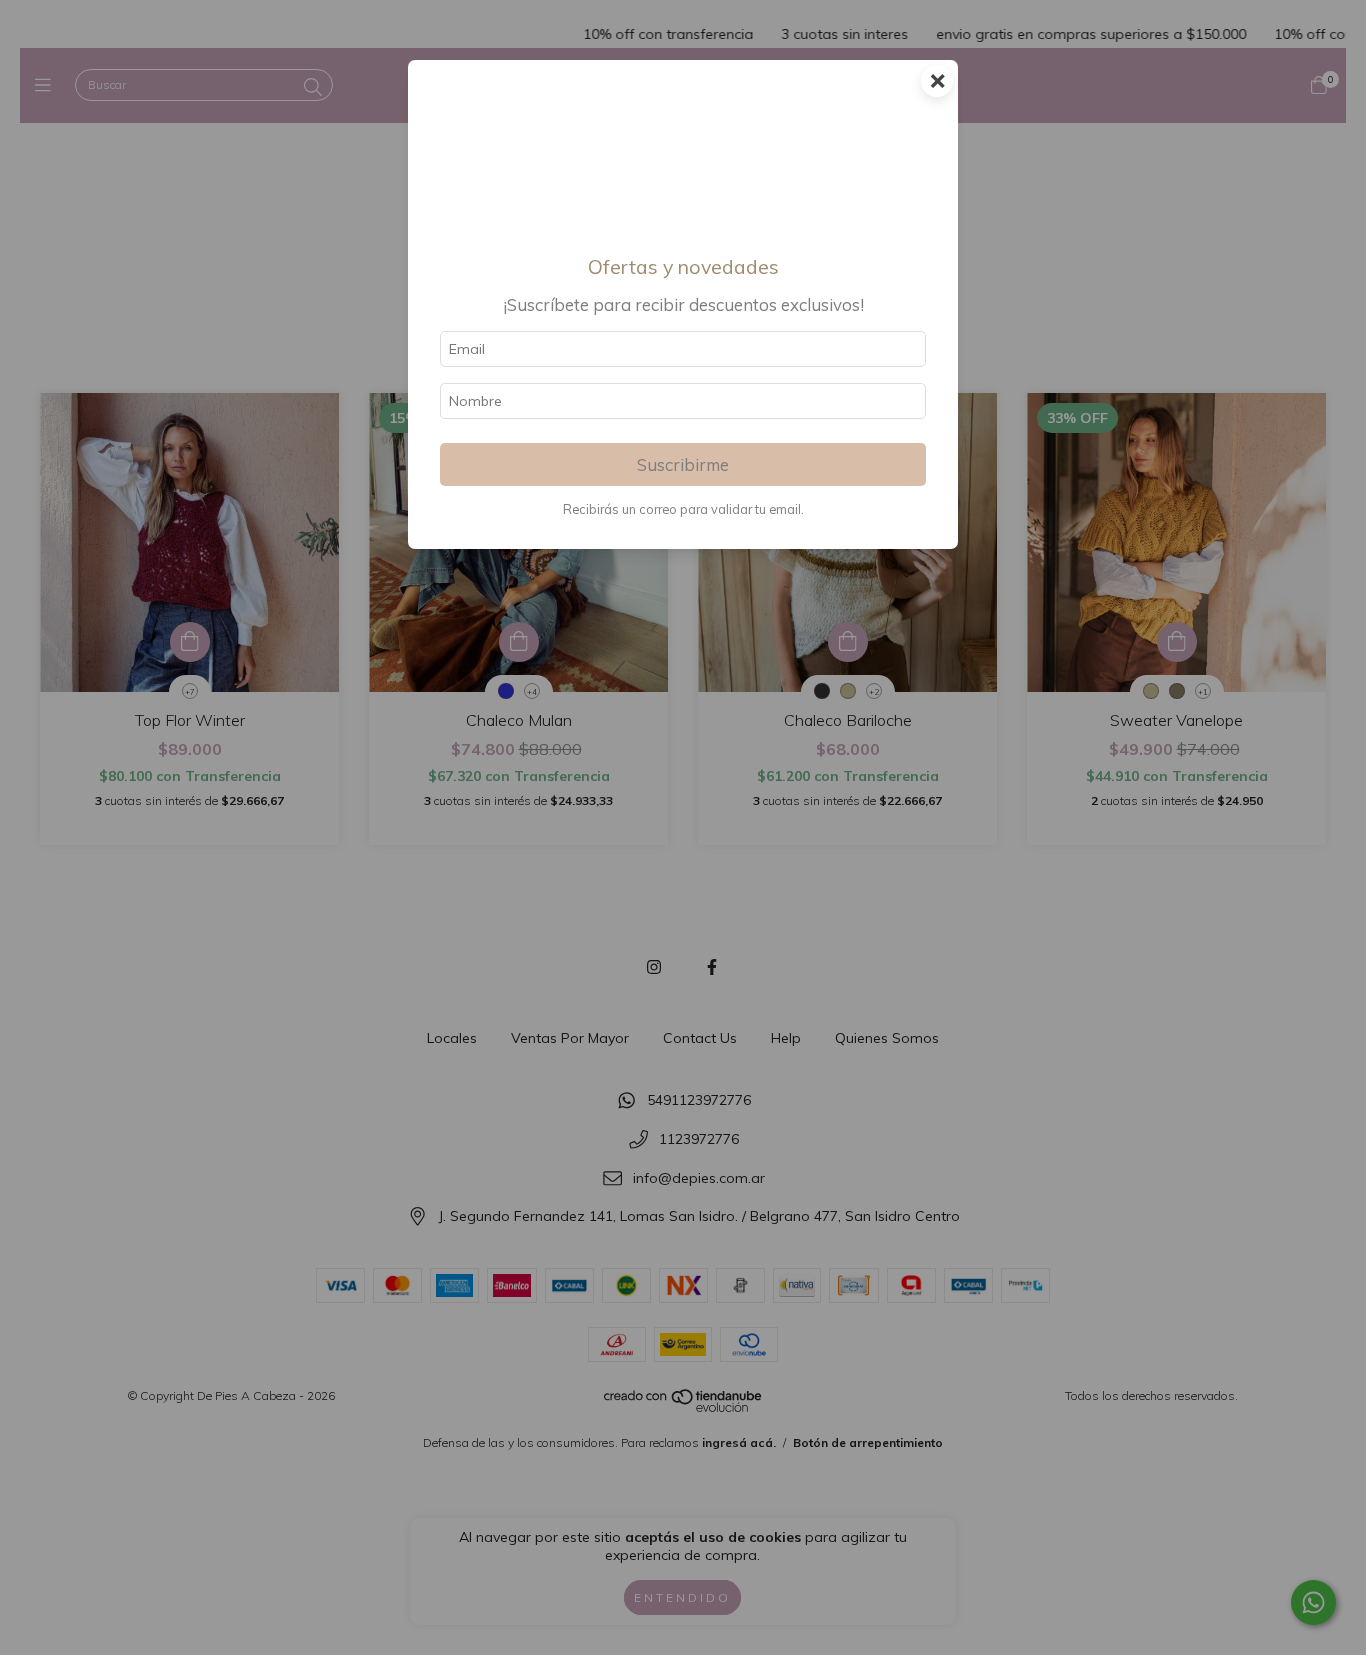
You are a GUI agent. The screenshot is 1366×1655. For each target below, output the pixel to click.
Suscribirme (683, 464)
